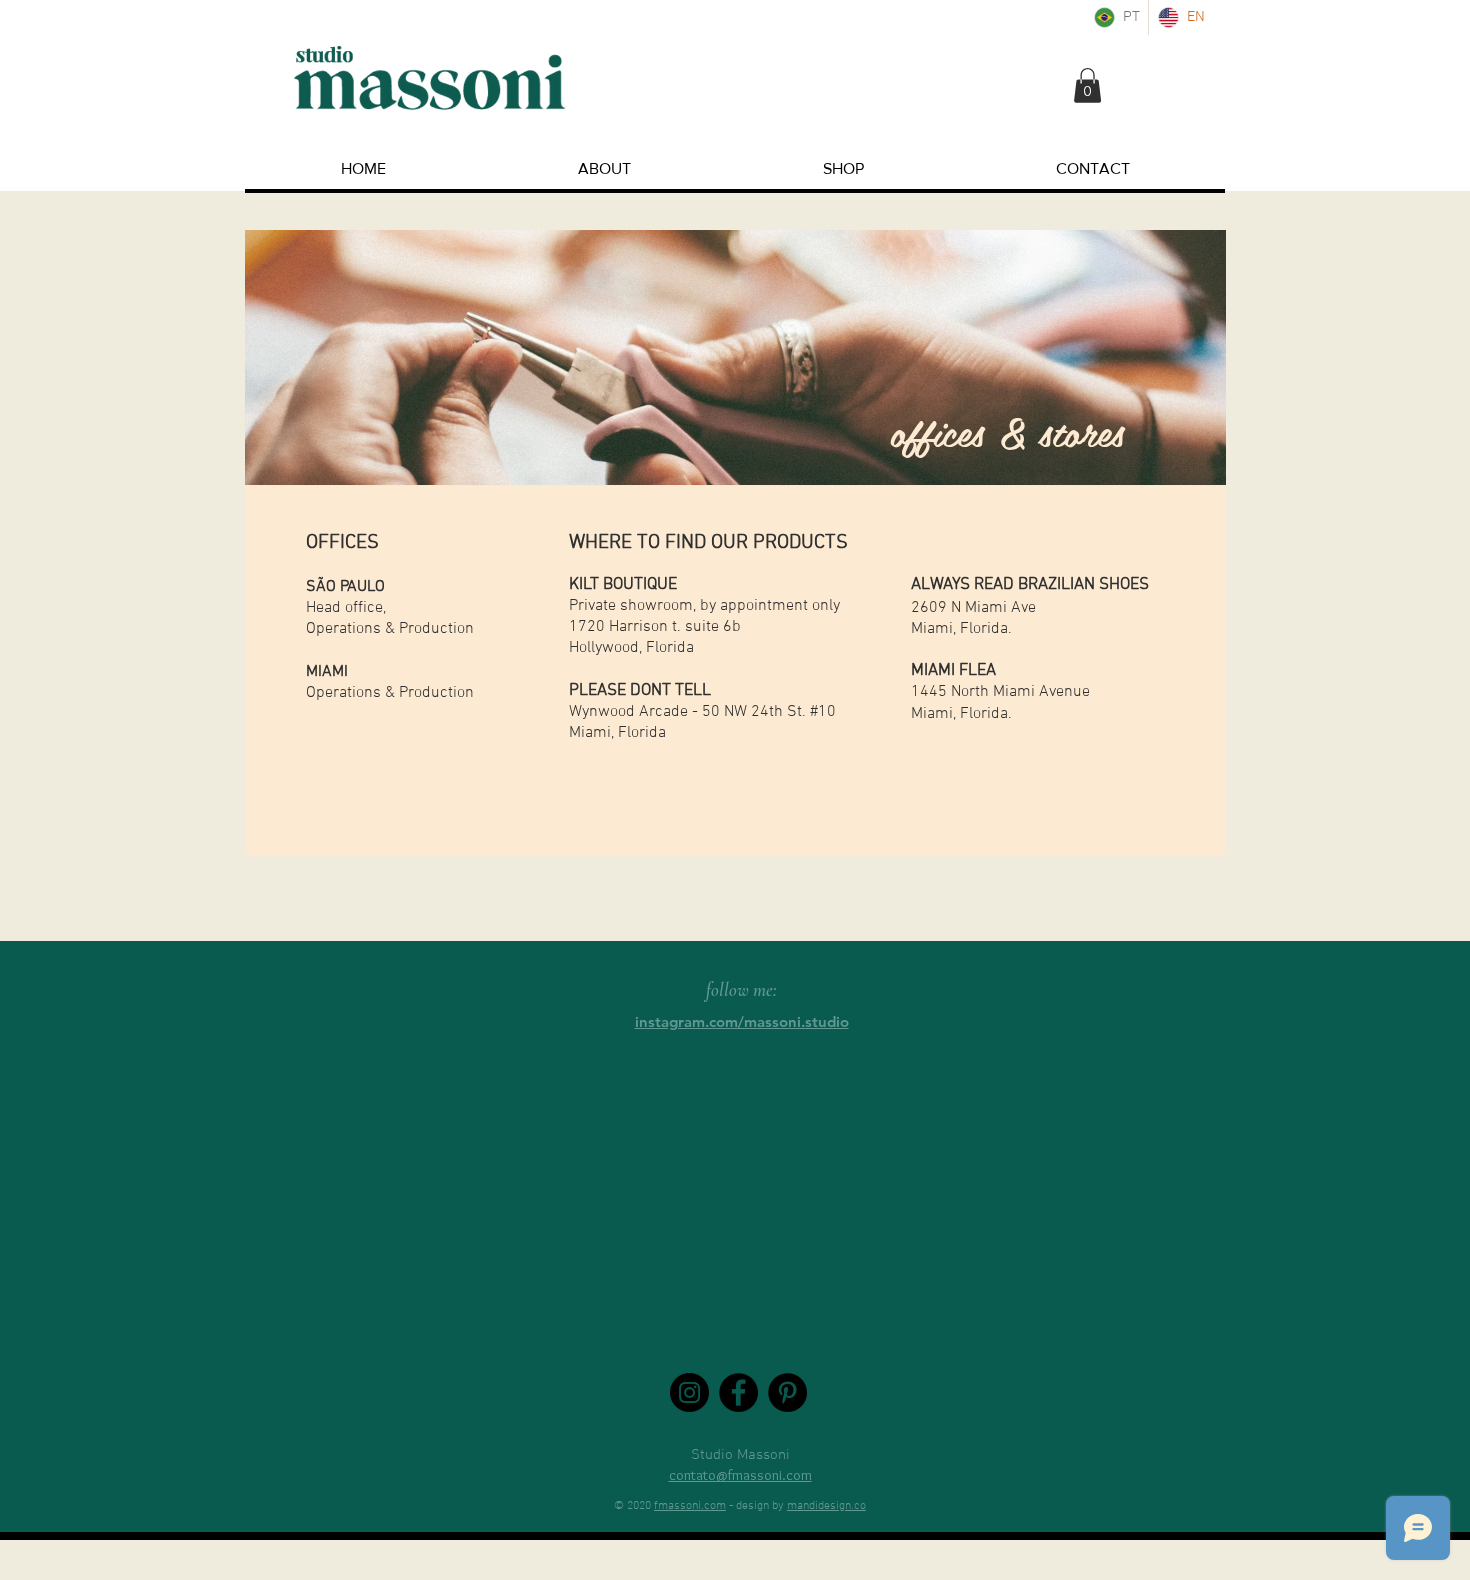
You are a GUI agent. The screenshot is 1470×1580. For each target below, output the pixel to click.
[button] (1087, 85)
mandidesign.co (826, 1506)
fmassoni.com (690, 1506)
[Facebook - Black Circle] (738, 1392)
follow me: (741, 989)
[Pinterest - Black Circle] (787, 1392)
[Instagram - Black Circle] (689, 1392)
